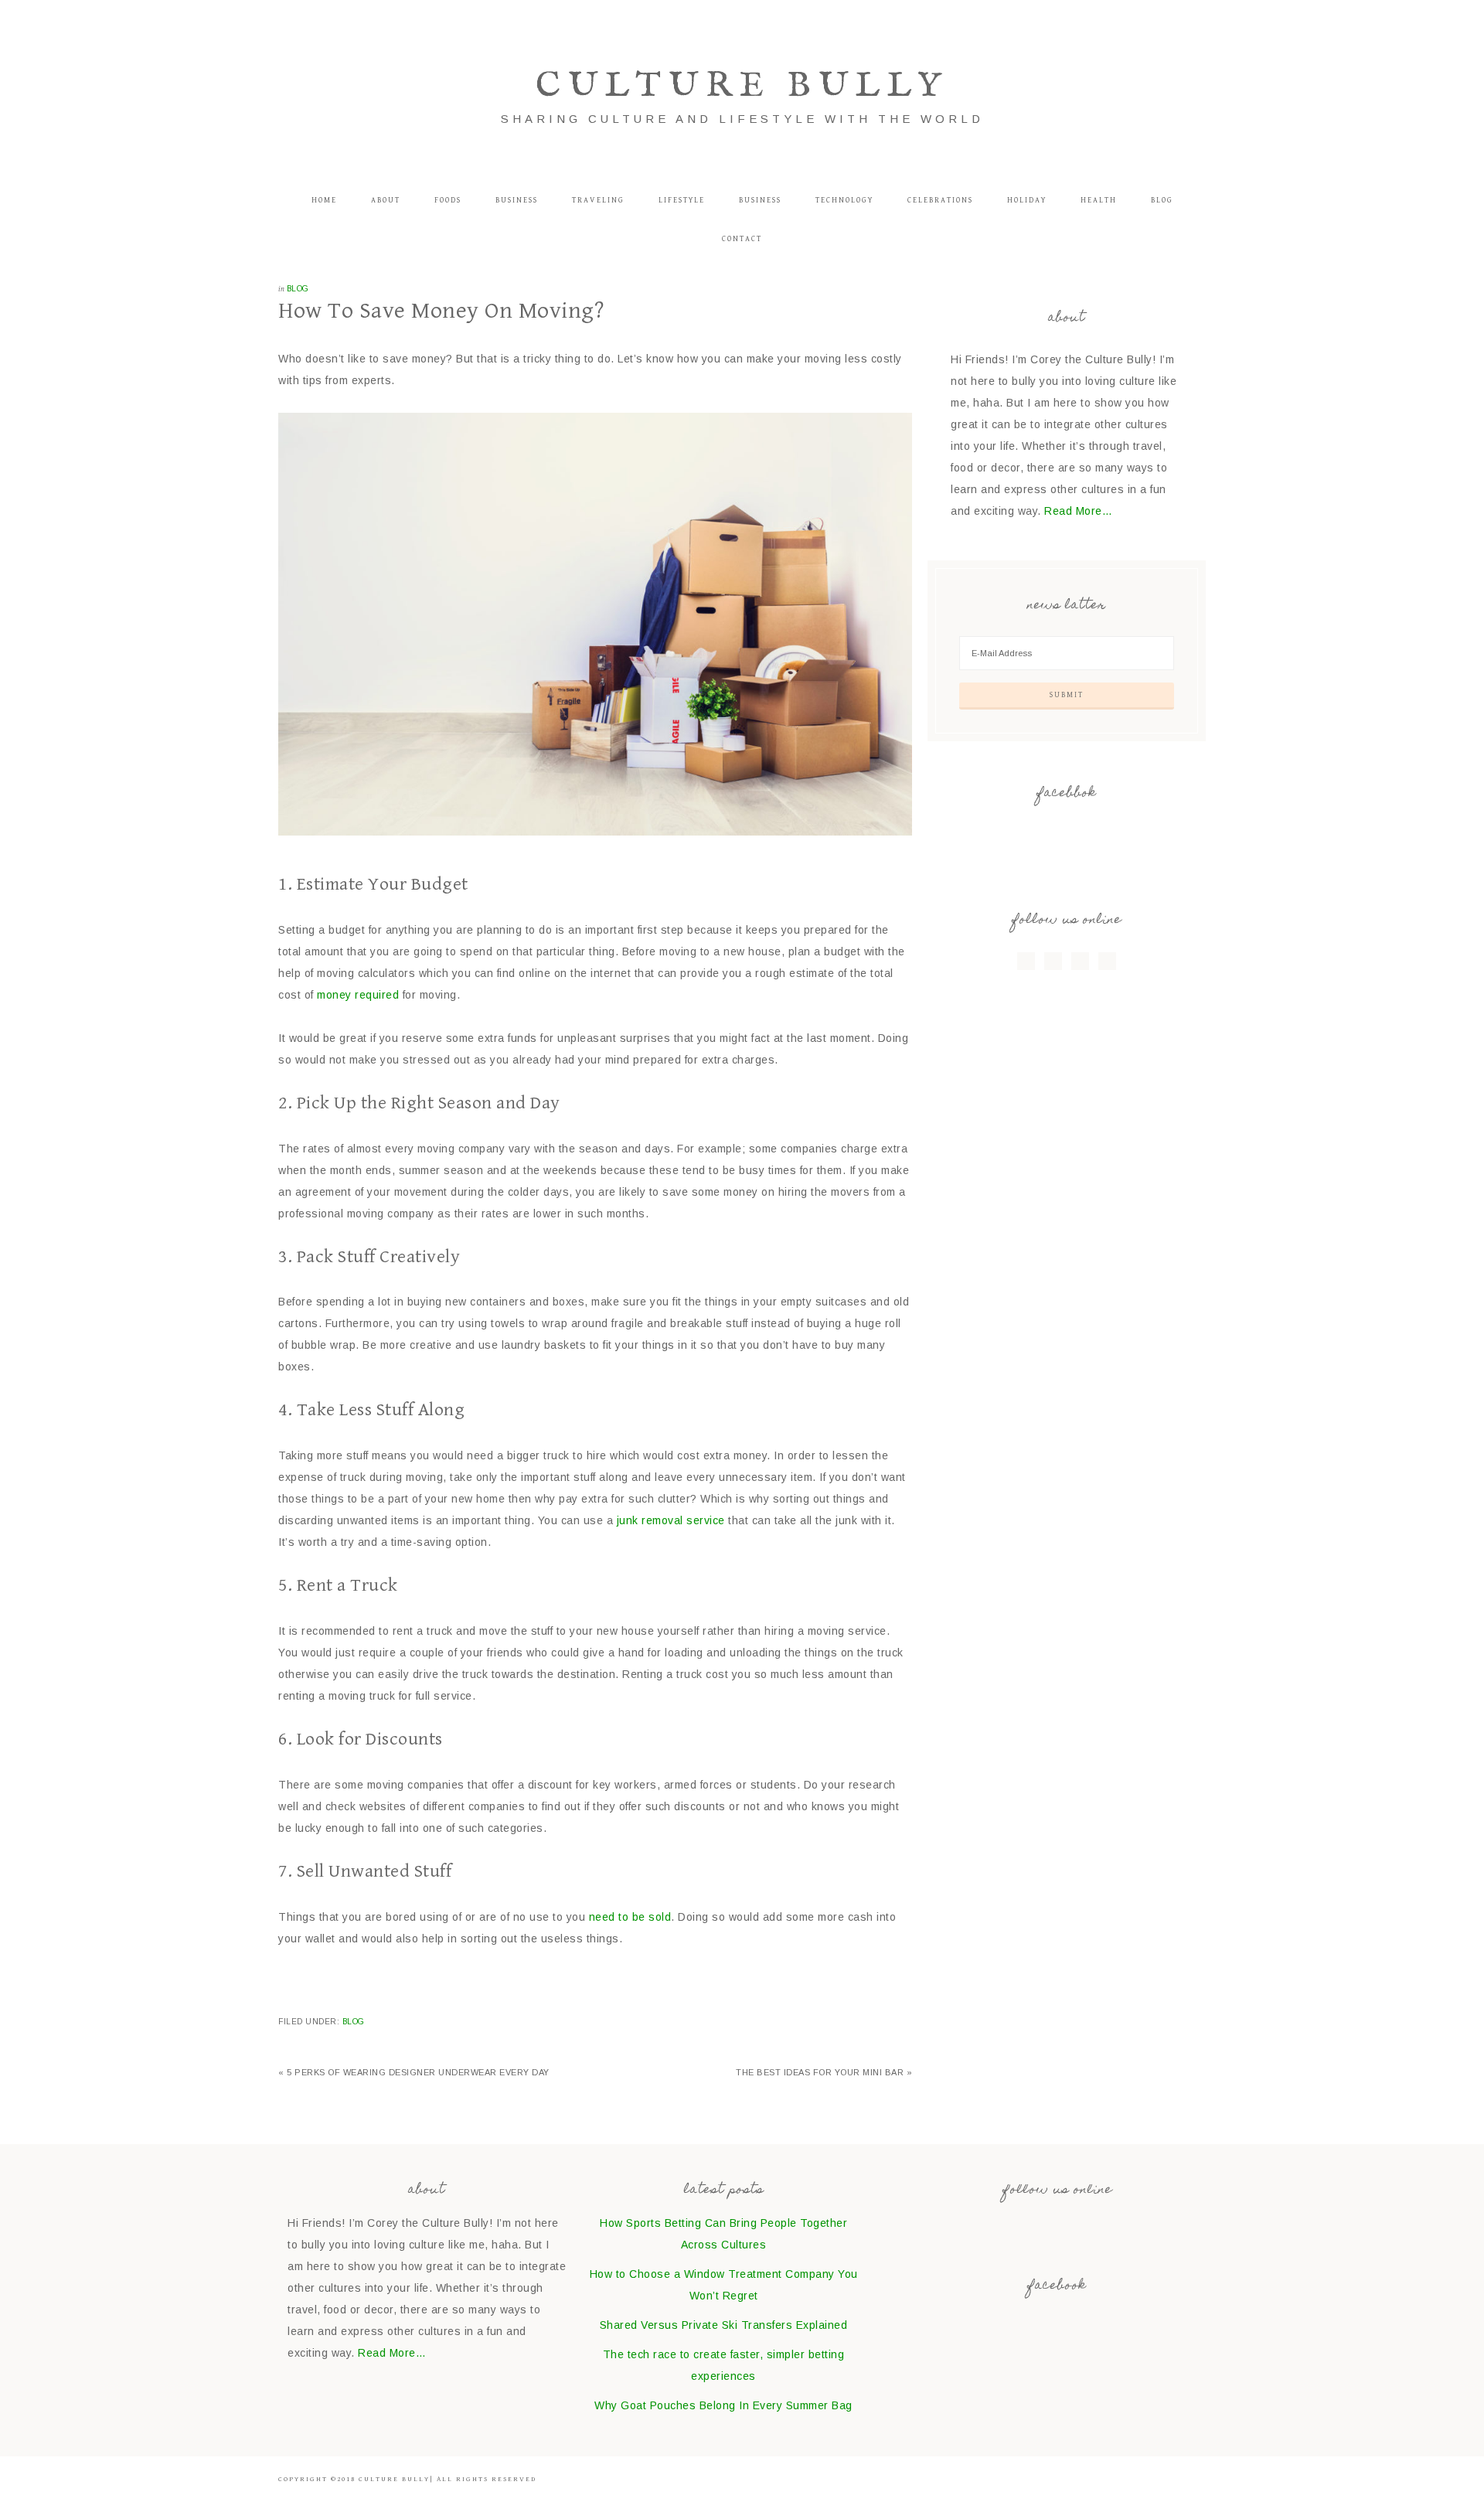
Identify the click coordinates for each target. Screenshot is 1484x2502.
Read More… (1078, 511)
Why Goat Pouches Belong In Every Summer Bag (723, 2405)
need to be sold (630, 1917)
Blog (298, 289)
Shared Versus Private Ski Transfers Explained (724, 2325)
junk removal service (671, 1520)
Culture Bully (742, 86)
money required (358, 995)
